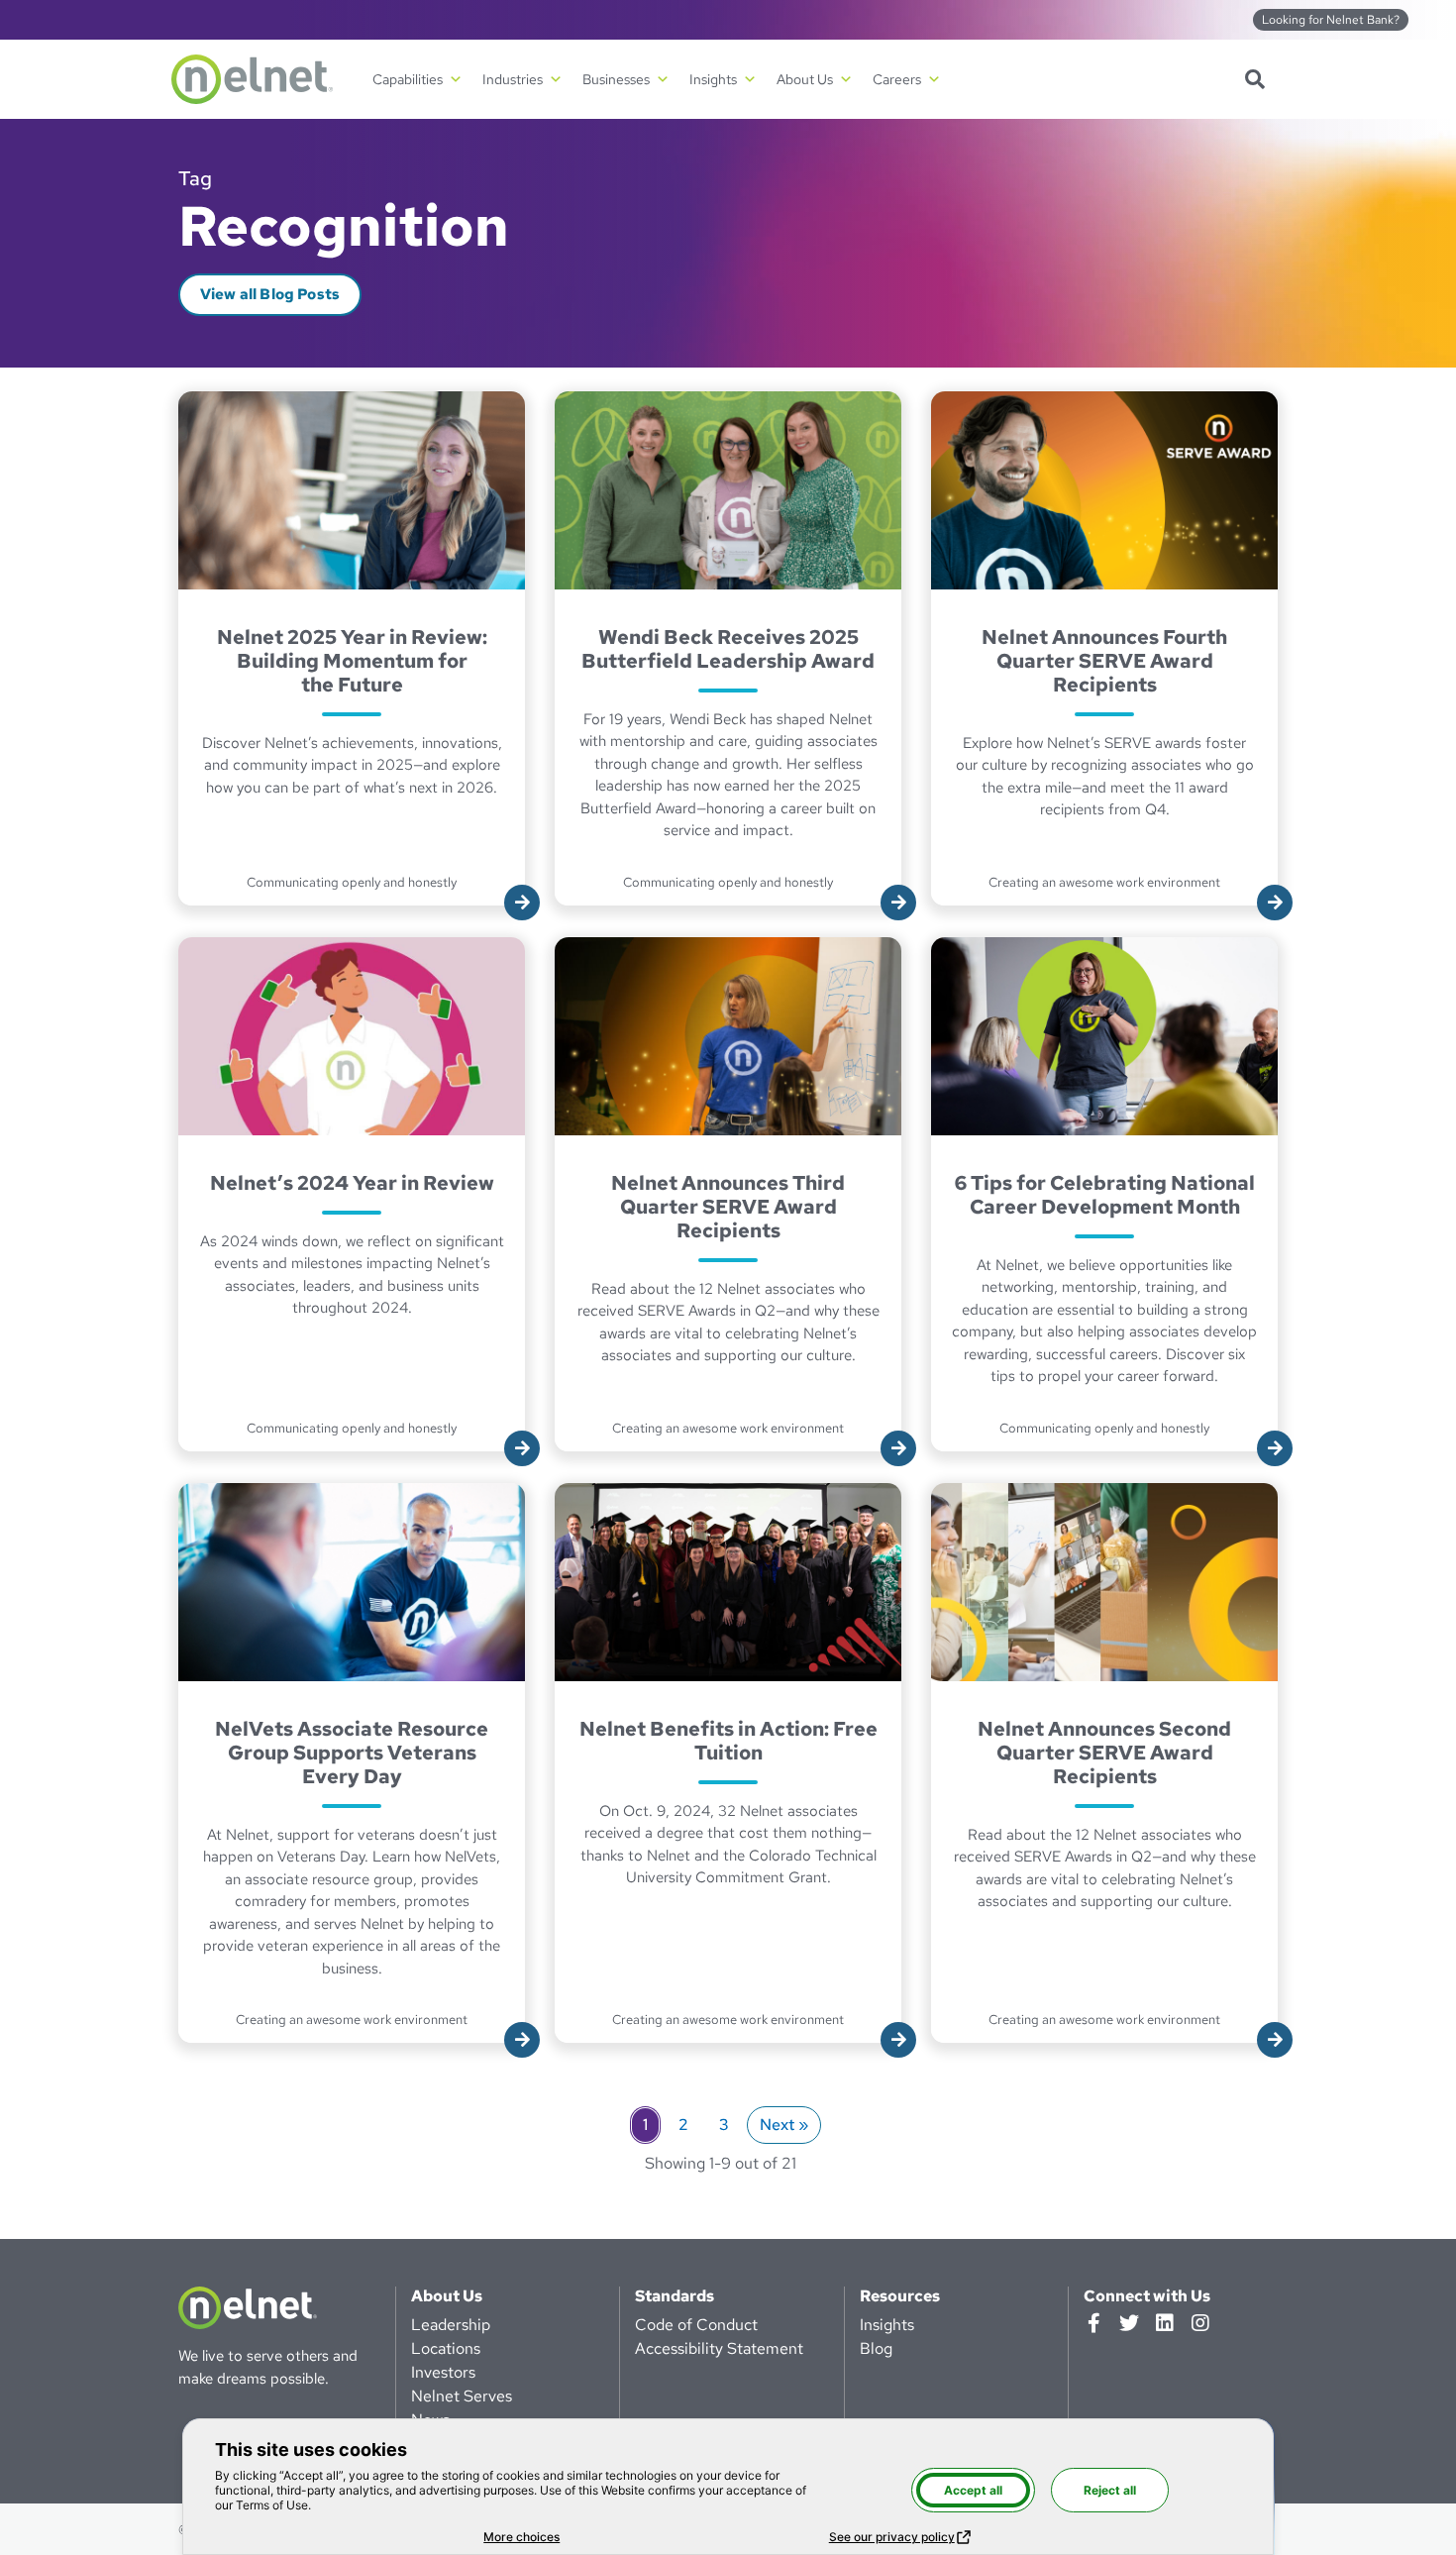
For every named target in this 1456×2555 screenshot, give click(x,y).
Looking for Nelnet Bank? (1331, 20)
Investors (443, 2372)
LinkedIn (1165, 2323)
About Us (447, 2296)
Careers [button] (897, 79)
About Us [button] (805, 79)
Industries (513, 79)
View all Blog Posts (270, 294)
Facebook (1093, 2323)
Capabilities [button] (408, 79)
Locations (446, 2348)
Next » (784, 2125)
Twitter (1129, 2323)
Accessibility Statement (719, 2348)
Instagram (1200, 2323)
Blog (876, 2348)
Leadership (451, 2325)
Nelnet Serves (462, 2396)
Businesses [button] (616, 79)
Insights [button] (713, 79)
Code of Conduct (696, 2325)
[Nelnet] (252, 79)
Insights (887, 2325)
